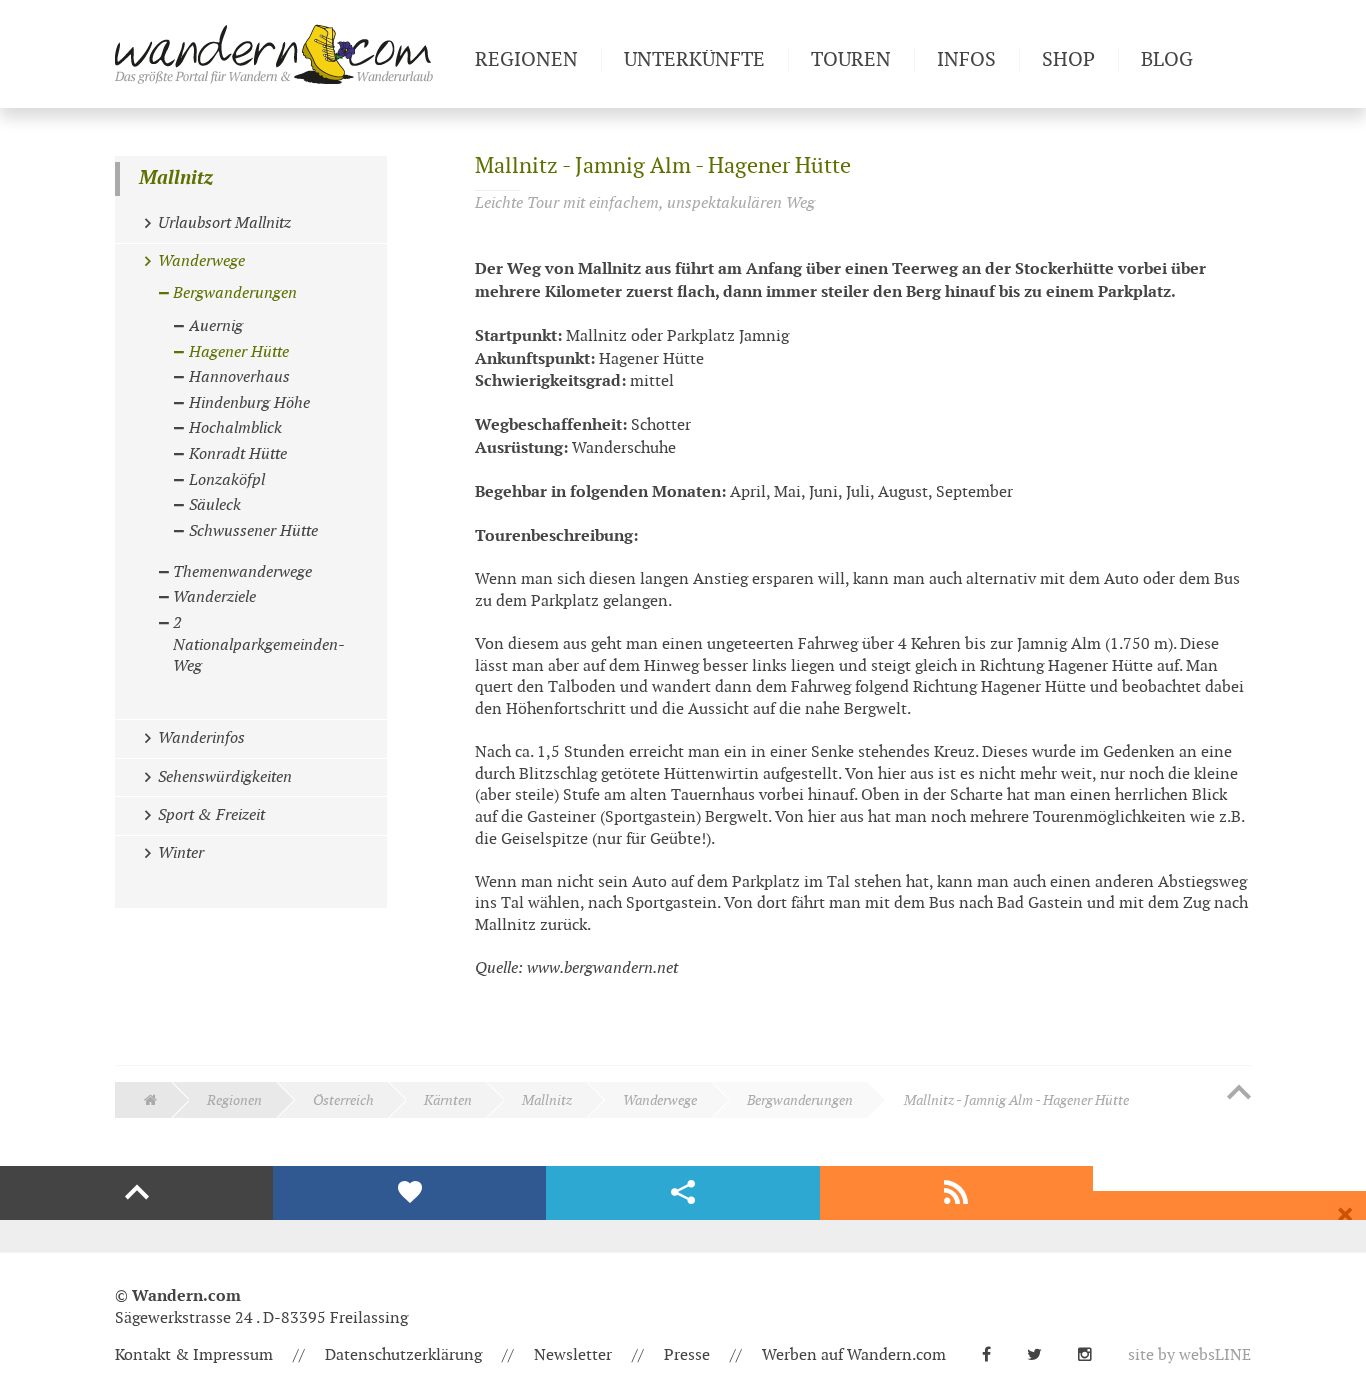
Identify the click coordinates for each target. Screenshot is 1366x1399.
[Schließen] (1345, 1215)
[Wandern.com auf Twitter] (1042, 1355)
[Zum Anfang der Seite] (1239, 1094)
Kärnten (448, 1100)
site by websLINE (1189, 1355)
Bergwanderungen (800, 1100)
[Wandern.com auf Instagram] (1093, 1355)
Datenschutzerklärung (403, 1355)
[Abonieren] (956, 1193)
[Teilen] (682, 1193)
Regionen (234, 1100)
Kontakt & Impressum (194, 1355)
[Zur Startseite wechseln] (287, 54)
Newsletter (573, 1355)
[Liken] (409, 1193)
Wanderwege (660, 1100)
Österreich (343, 1100)
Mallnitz (176, 178)
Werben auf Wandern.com (854, 1355)
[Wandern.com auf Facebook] (994, 1355)
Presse (687, 1355)
